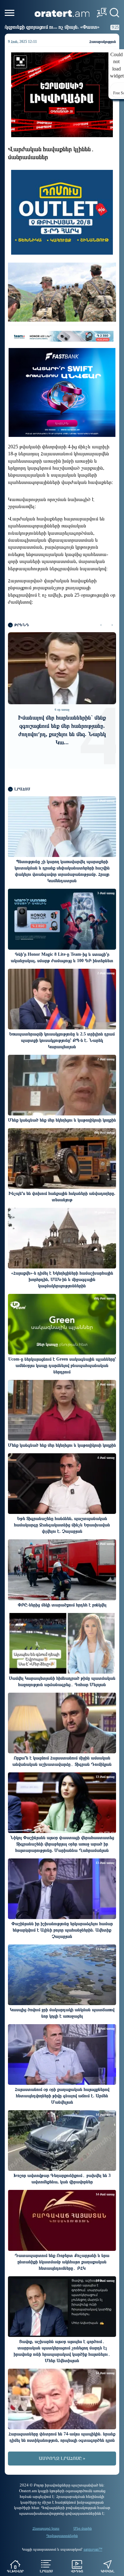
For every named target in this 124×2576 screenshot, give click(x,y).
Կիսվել (108, 2571)
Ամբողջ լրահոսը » (62, 2458)
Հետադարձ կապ (46, 2528)
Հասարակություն (103, 42)
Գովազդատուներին (62, 2536)
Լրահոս (46, 2571)
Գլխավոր (15, 2571)
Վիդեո (77, 2571)
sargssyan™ (93, 2549)
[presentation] (101, 625)
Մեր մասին (83, 2528)
